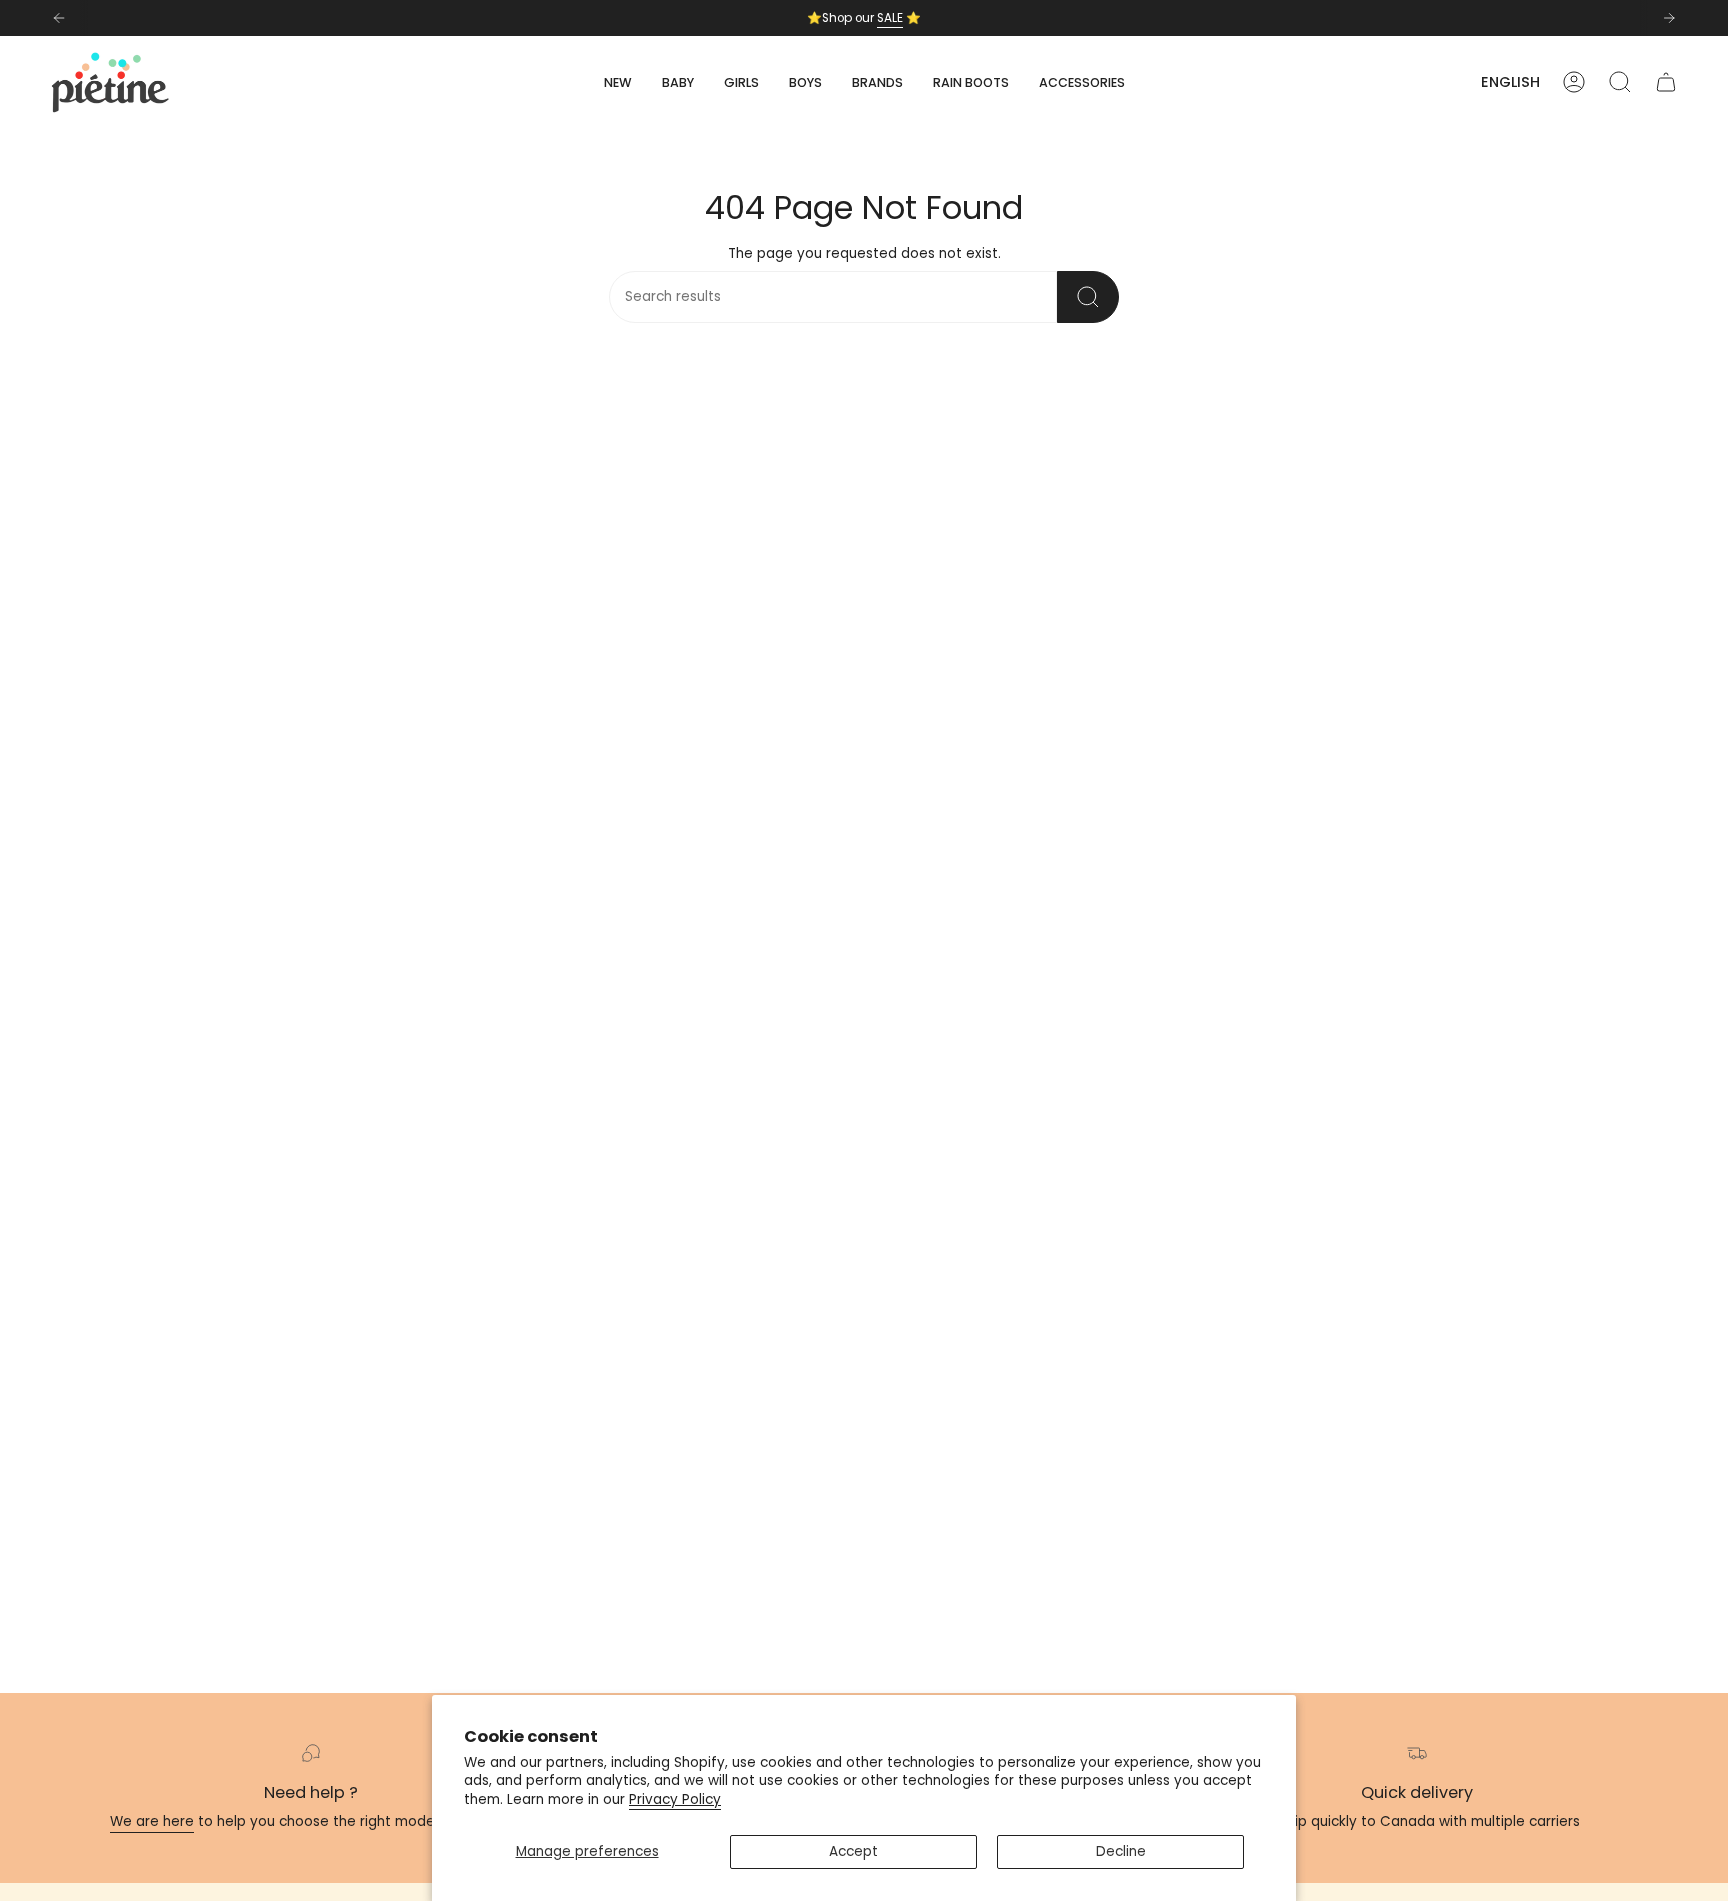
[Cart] (1666, 82)
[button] (678, 82)
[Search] (1088, 297)
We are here (152, 1821)
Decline (1121, 1851)
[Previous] (59, 18)
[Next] (1669, 18)
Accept (853, 1851)
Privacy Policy (675, 1799)
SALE (890, 18)
